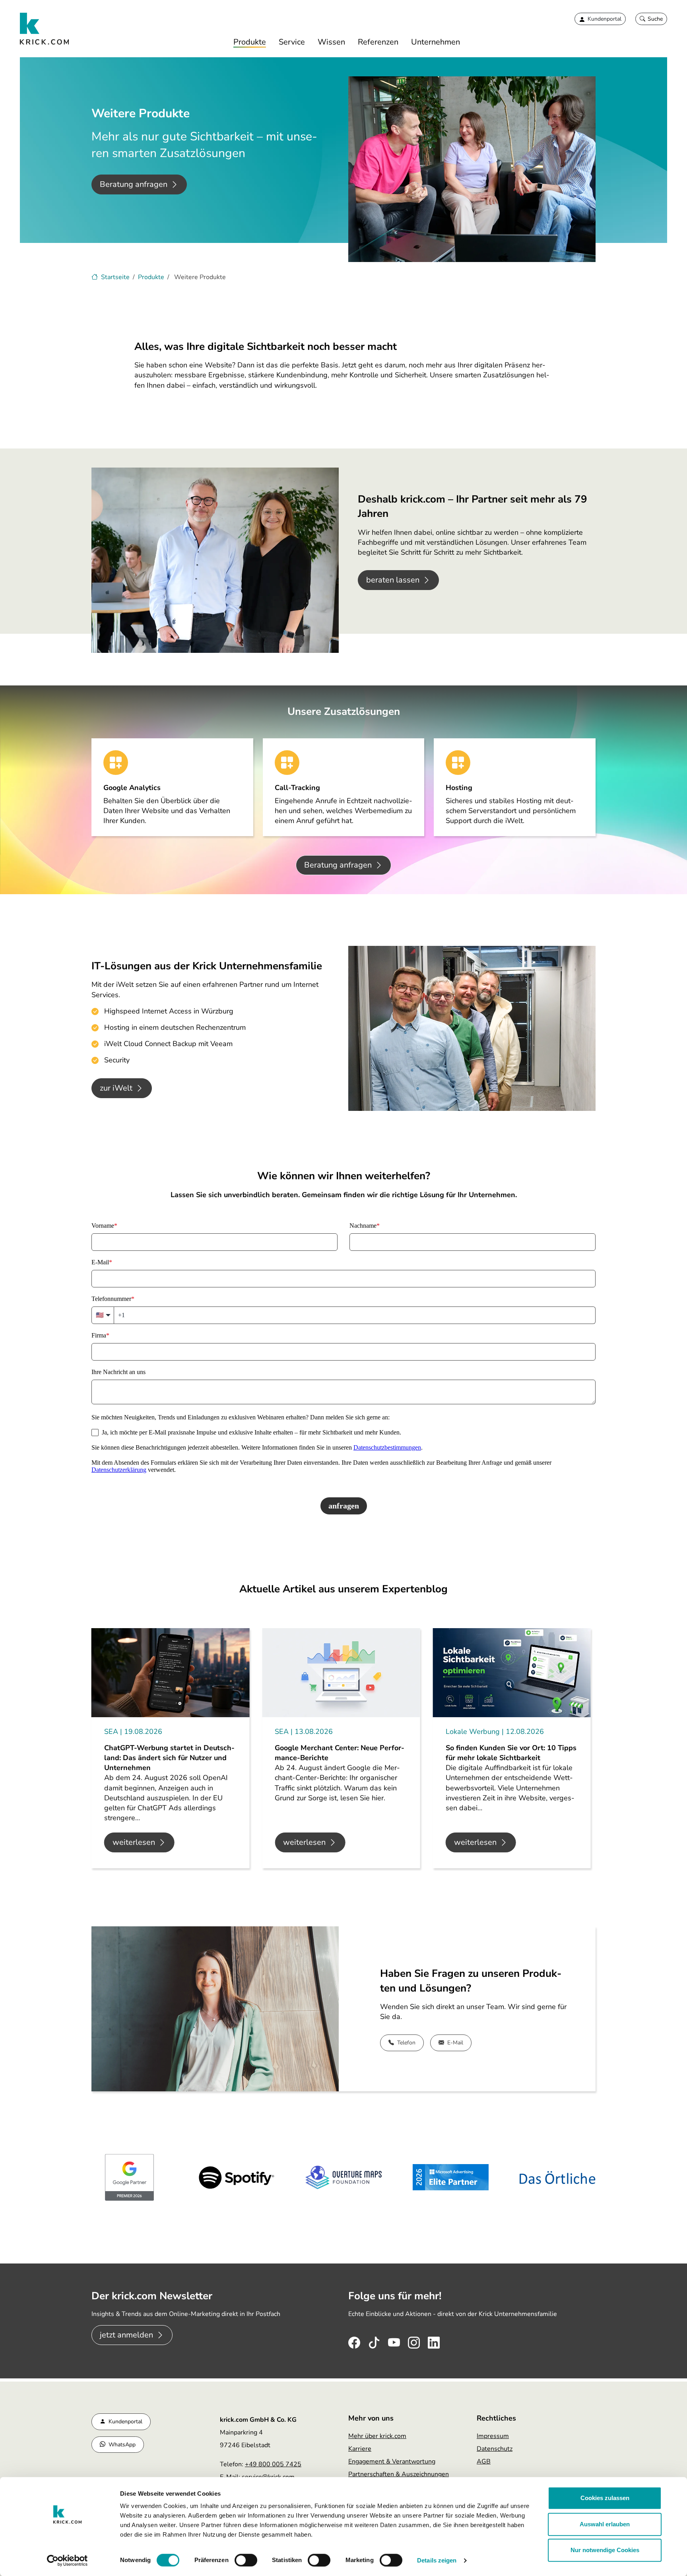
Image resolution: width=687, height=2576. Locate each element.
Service (292, 42)
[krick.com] (45, 29)
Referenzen (378, 42)
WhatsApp (122, 2445)
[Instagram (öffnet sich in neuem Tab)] (414, 2341)
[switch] (246, 2560)
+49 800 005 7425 (273, 2464)
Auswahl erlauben (605, 2524)
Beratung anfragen (134, 184)
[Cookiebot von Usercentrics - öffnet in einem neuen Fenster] (67, 2560)
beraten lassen (393, 580)
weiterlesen (134, 1842)
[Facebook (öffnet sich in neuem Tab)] (354, 2341)
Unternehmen (436, 42)
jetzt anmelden (126, 2335)
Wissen (331, 42)
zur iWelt (116, 1088)
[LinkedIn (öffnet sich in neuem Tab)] (434, 2341)
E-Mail (455, 2043)
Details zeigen (437, 2560)
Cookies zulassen (605, 2498)
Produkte (250, 42)
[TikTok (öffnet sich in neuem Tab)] (374, 2341)
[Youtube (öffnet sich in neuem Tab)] (394, 2341)
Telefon (406, 2043)
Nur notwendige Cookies (605, 2550)
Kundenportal (125, 2422)
